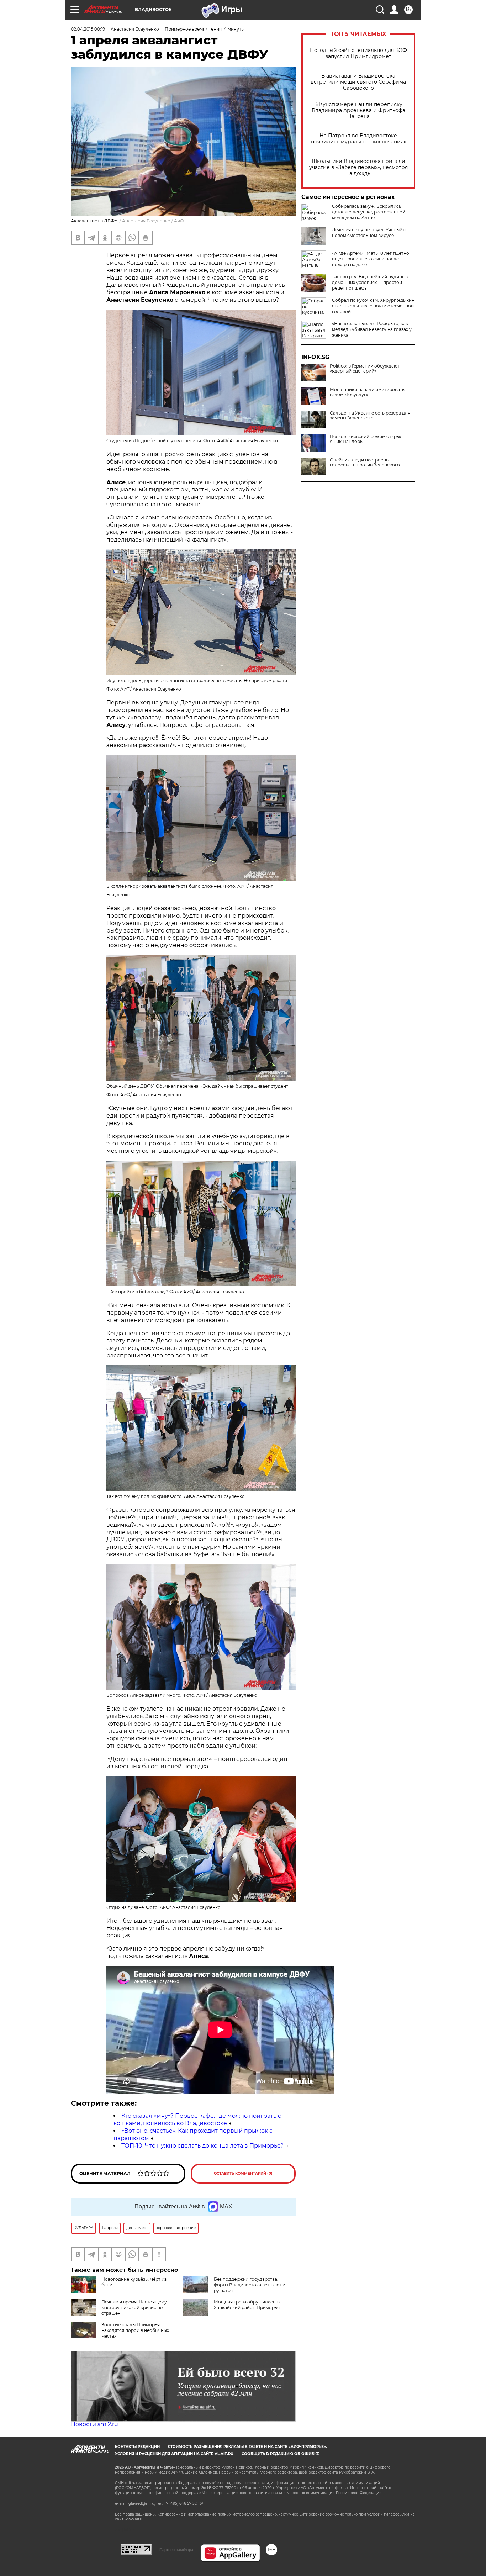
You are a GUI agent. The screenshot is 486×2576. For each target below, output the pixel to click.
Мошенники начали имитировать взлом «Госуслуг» (367, 392)
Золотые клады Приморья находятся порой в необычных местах (135, 2330)
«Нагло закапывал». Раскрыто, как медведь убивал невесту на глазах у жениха (372, 329)
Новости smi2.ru (94, 2424)
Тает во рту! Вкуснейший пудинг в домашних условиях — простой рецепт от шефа (370, 282)
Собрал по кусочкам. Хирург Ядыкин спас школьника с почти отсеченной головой (373, 306)
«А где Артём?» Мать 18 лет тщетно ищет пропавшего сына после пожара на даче (371, 259)
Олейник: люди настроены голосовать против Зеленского (365, 463)
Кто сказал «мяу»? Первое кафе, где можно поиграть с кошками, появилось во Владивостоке (197, 2120)
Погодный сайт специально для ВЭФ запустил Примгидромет (358, 53)
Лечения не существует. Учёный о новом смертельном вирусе (369, 233)
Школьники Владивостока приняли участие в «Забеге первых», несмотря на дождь (358, 167)
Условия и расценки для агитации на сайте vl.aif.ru (174, 2454)
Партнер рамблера (176, 2550)
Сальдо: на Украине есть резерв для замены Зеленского (370, 416)
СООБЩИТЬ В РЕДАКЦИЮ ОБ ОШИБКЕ (280, 2454)
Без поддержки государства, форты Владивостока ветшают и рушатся (250, 2285)
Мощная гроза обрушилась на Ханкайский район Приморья (248, 2305)
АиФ (179, 221)
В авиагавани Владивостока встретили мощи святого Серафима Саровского (358, 82)
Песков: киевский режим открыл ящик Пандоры (366, 439)
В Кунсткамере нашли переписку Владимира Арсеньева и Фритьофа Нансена (358, 110)
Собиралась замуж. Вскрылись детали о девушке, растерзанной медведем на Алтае (369, 212)
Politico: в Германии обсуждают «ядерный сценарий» (365, 369)
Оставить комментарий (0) (243, 2173)
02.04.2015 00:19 (88, 29)
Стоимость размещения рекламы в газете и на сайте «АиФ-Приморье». (247, 2447)
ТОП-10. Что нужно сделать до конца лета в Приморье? (202, 2146)
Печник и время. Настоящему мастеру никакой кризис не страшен (134, 2308)
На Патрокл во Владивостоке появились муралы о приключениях (358, 139)
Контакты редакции (137, 2447)
